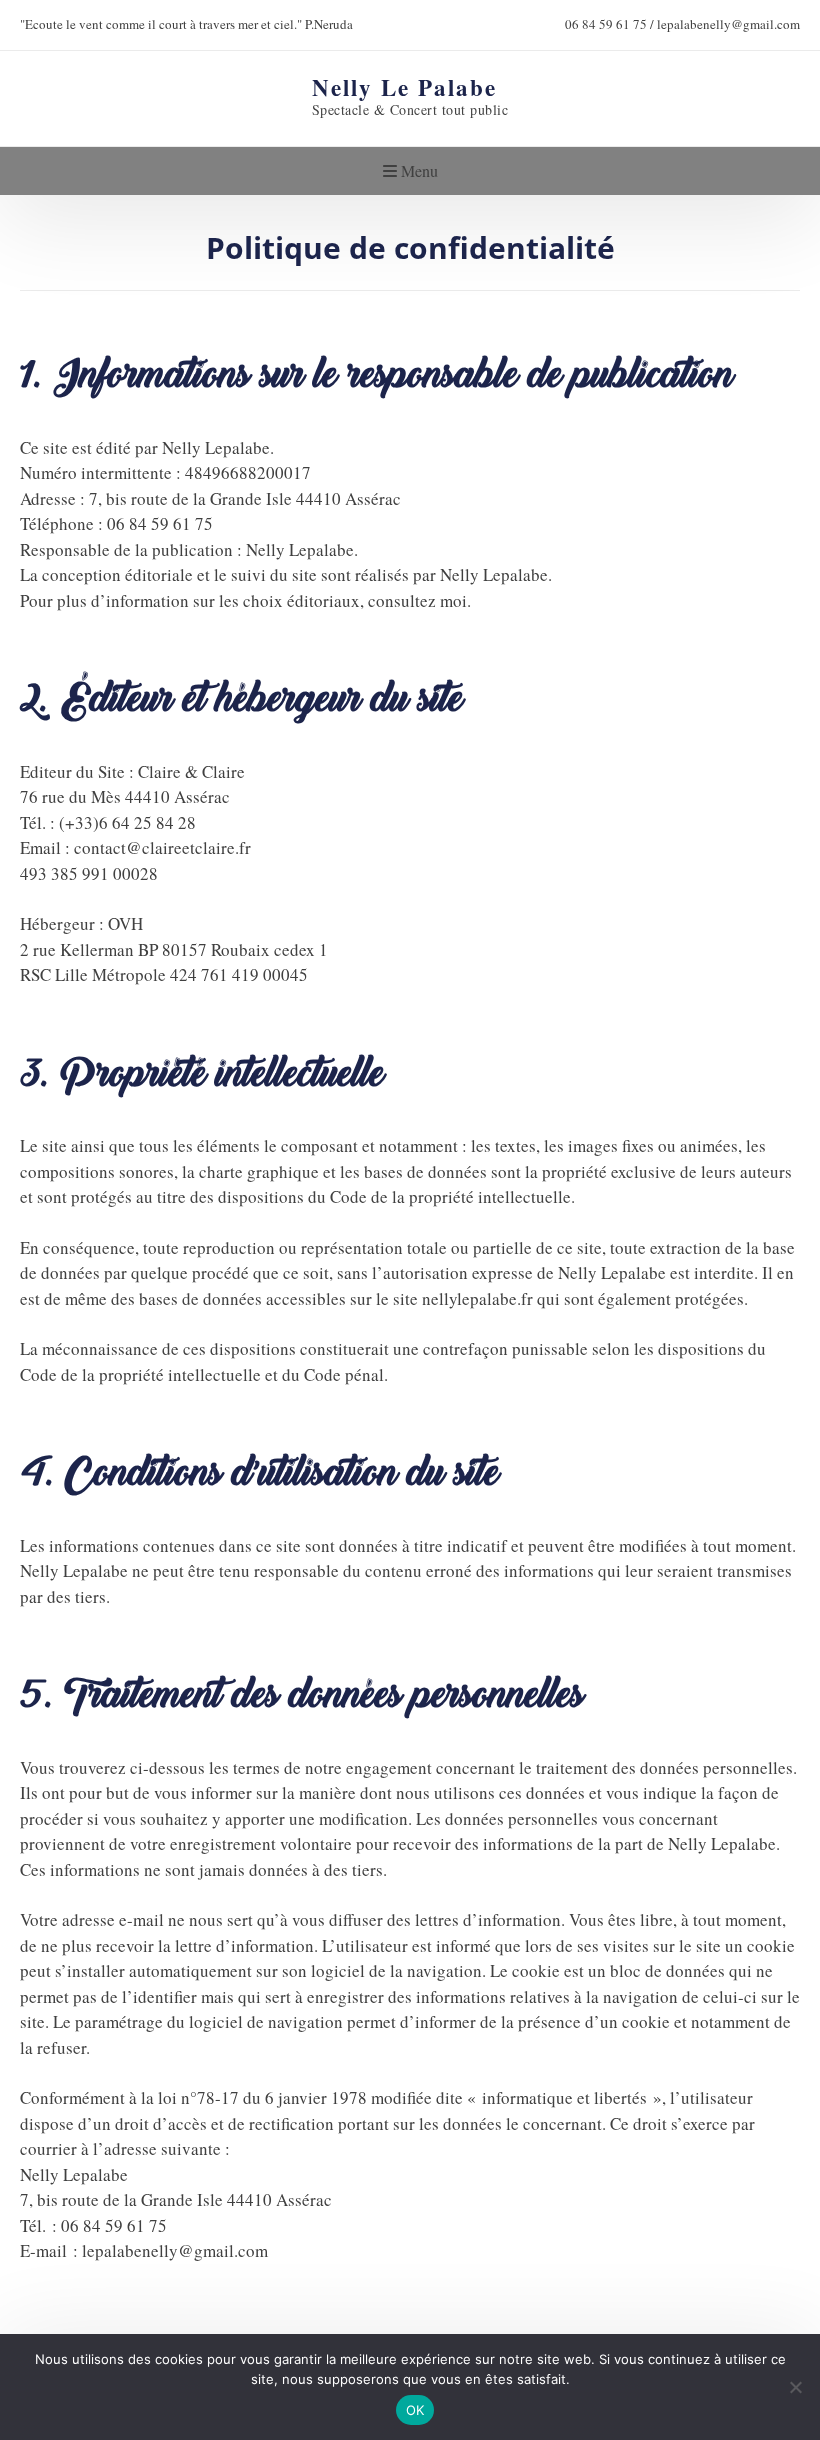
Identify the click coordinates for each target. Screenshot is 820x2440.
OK (415, 2410)
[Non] (795, 2387)
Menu (417, 170)
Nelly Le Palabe (404, 86)
